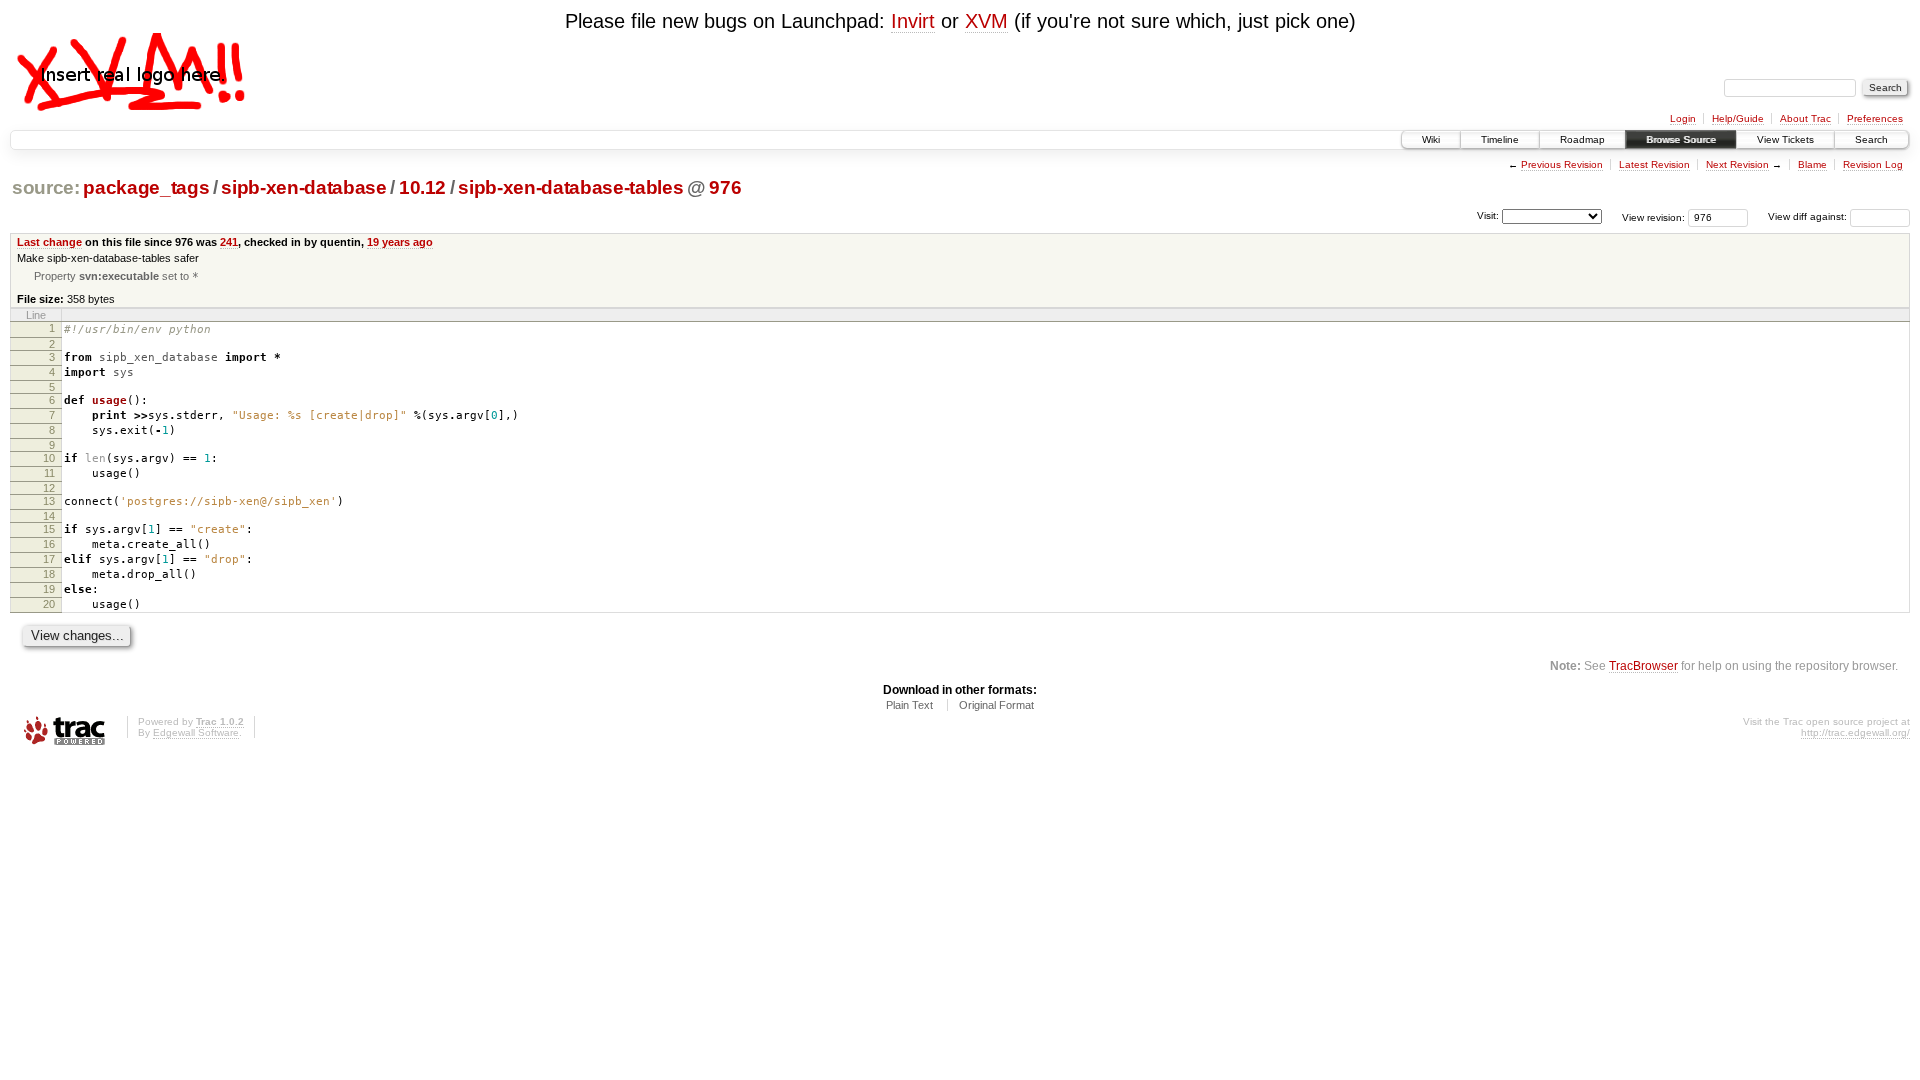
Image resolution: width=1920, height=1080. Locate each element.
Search (1871, 139)
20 (49, 604)
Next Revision (1737, 164)
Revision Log (1873, 164)
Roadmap (1582, 139)
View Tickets (1785, 139)
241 (229, 242)
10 (49, 458)
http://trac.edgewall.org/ (1855, 732)
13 (49, 501)
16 (49, 544)
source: (46, 187)
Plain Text (909, 705)
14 (49, 516)
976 (725, 187)
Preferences (1875, 118)
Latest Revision (1654, 164)
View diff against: (1809, 216)
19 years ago (400, 242)
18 (49, 574)
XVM (986, 21)
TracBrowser (1643, 665)
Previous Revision (1562, 164)
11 (49, 473)
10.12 (422, 187)
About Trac (1805, 118)
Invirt (913, 21)
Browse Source (1681, 139)
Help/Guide (1738, 118)
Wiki (1431, 139)
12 (49, 488)
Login (1683, 118)
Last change (49, 242)
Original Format (996, 705)
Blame (1812, 164)
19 (49, 589)
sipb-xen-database (303, 187)
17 (49, 559)
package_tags (146, 187)
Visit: (1488, 215)
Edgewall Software (196, 732)
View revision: (1653, 216)
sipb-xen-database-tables (570, 187)
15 (49, 529)
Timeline (1500, 139)
